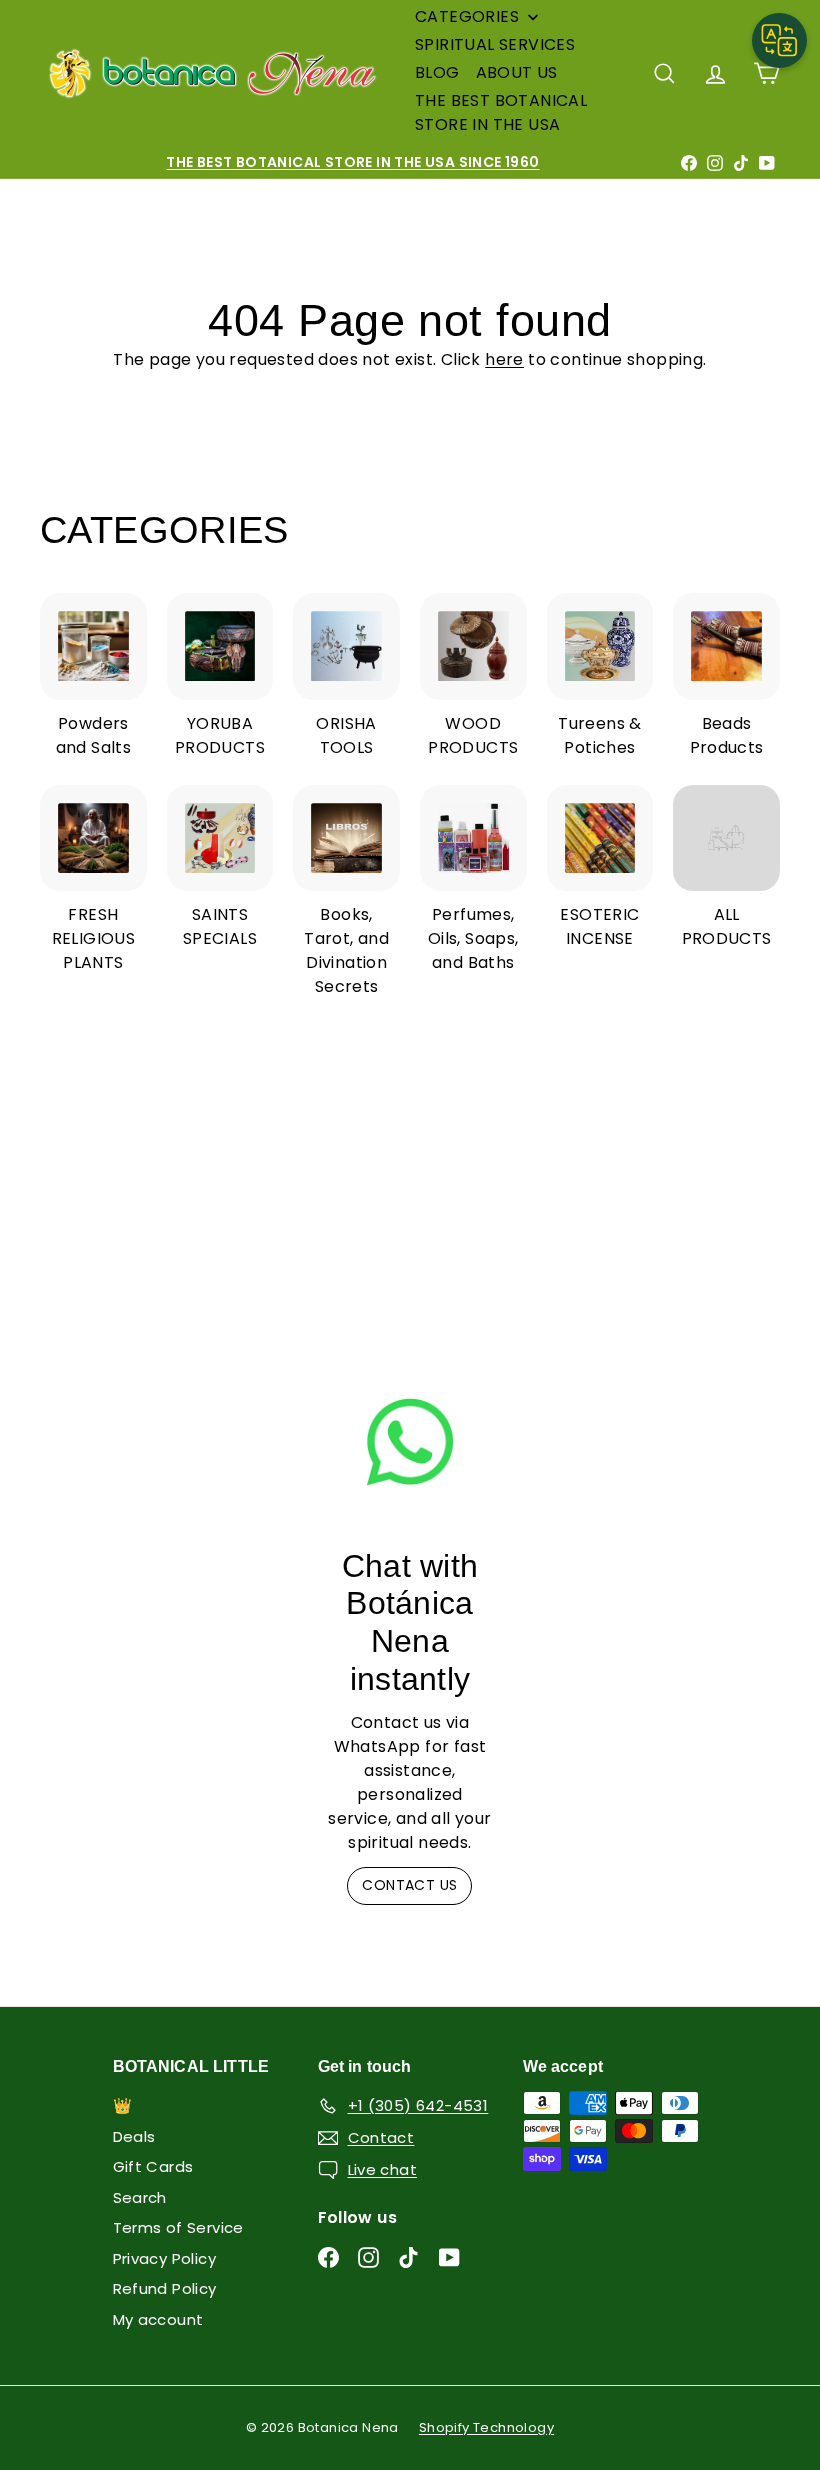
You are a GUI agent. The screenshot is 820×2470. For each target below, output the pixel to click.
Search (140, 2197)
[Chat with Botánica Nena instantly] (409, 1441)
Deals (134, 2136)
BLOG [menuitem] (437, 72)
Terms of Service (178, 2227)
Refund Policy (165, 2288)
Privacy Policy (165, 2258)
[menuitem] (478, 17)
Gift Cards (153, 2166)
